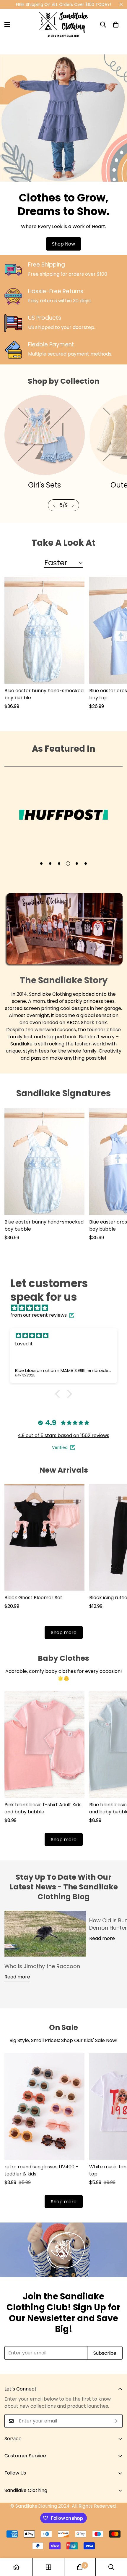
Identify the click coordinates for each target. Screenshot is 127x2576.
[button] (116, 25)
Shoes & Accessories (44, 485)
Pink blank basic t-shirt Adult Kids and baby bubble (43, 1808)
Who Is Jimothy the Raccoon (42, 1966)
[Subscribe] (116, 2421)
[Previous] (54, 505)
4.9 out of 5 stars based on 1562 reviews (63, 1435)
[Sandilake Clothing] (63, 25)
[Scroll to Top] (116, 2545)
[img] (66, 1308)
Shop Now (63, 244)
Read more (17, 1977)
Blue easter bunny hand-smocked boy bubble (44, 694)
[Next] (73, 505)
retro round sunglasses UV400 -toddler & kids (41, 2170)
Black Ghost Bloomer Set (33, 1598)
